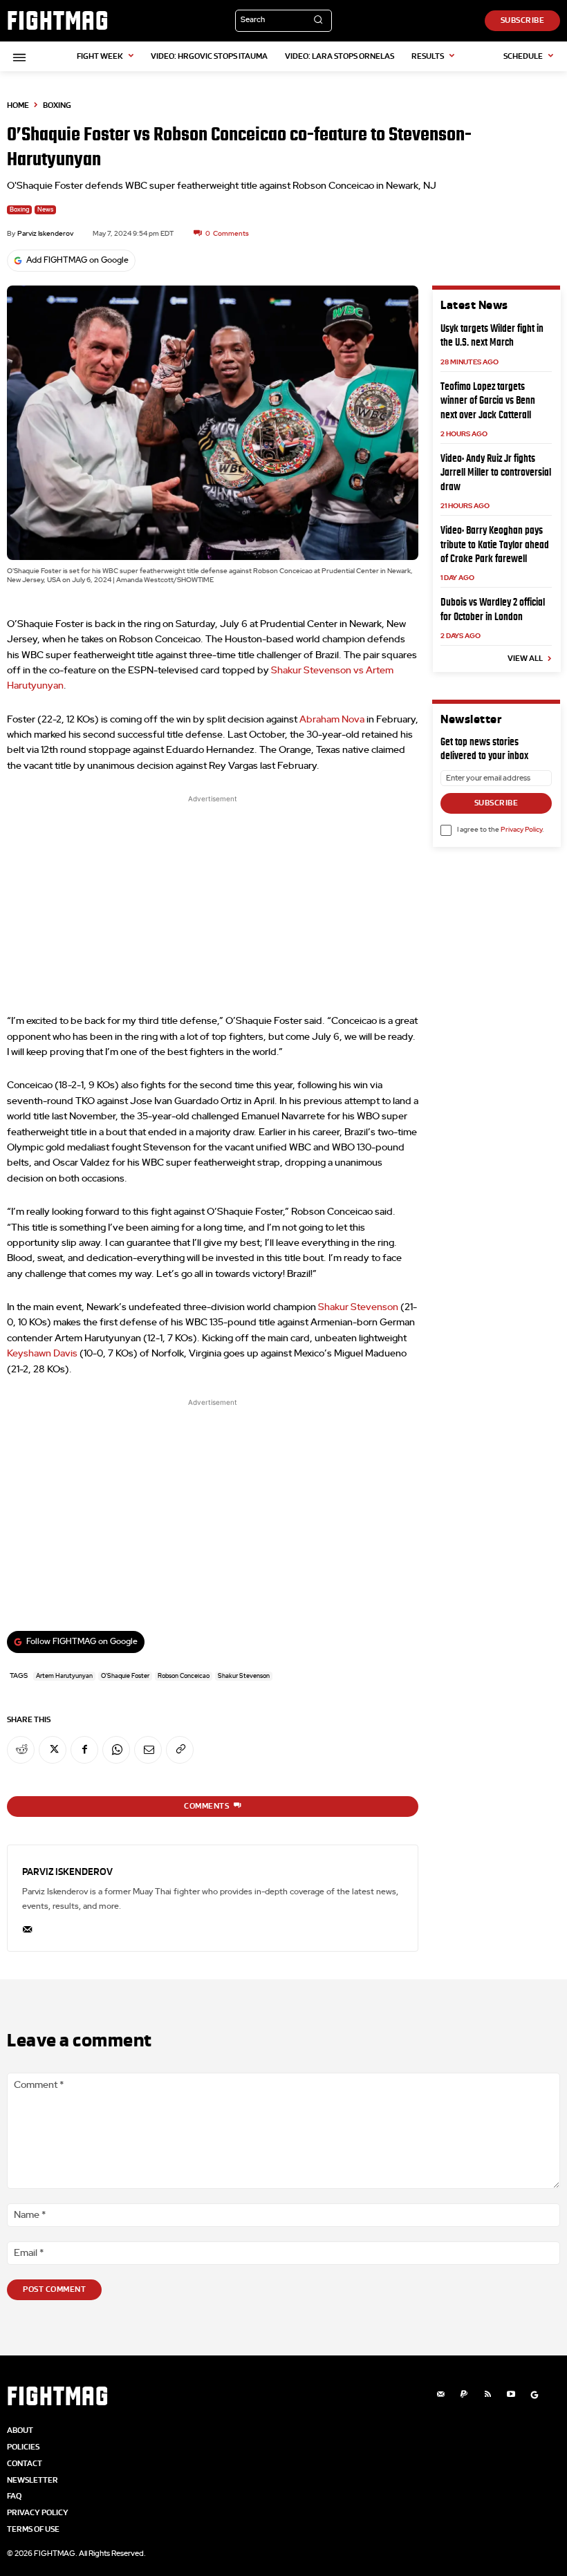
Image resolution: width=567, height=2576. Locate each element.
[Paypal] (464, 2395)
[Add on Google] (535, 2395)
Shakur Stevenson (358, 1307)
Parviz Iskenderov (45, 234)
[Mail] (440, 2395)
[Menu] (17, 57)
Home (18, 105)
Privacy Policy (521, 830)
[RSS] (487, 2395)
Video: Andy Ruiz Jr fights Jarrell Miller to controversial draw (496, 472)
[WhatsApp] (116, 1750)
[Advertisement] (213, 903)
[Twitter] (53, 1750)
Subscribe (496, 803)
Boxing (57, 105)
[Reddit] (21, 1750)
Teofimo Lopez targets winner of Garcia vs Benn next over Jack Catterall (488, 400)
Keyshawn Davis (42, 1354)
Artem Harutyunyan (64, 1676)
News (45, 210)
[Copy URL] (180, 1750)
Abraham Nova (332, 720)
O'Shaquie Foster (125, 1676)
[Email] (148, 1750)
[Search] (318, 21)
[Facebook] (84, 1750)
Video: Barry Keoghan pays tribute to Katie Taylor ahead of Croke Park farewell (495, 544)
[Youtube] (511, 2395)
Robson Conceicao (184, 1676)
